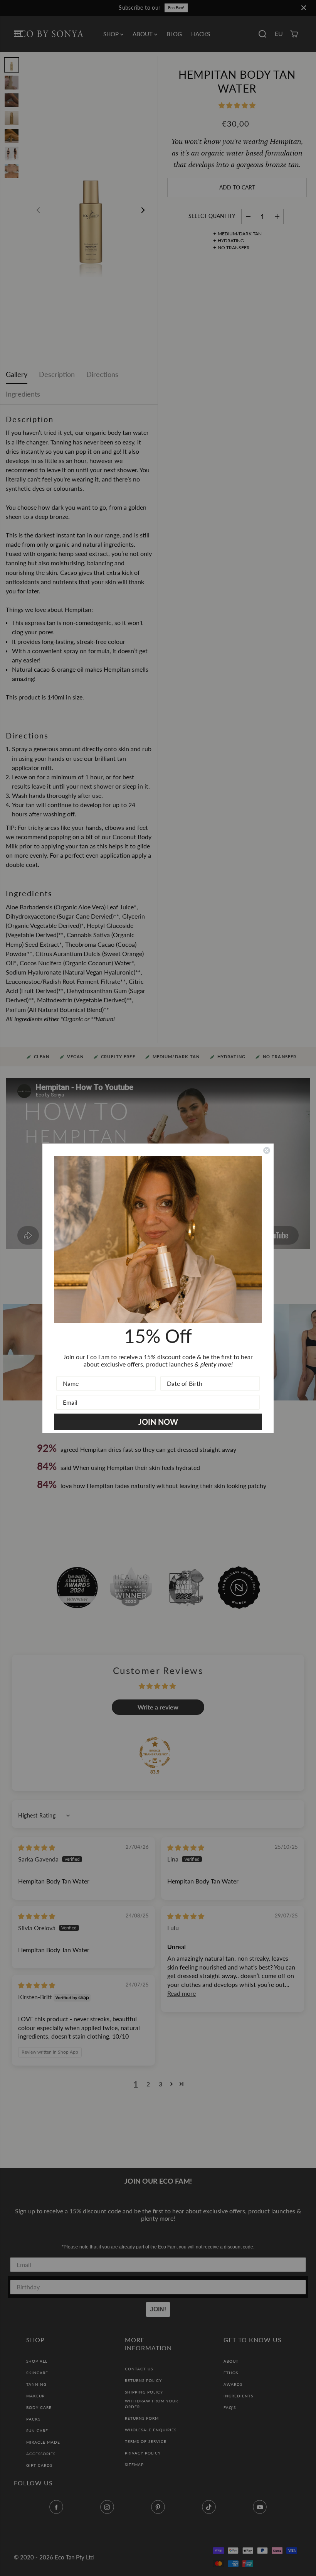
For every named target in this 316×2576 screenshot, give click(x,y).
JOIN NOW (158, 1422)
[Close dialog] (267, 1150)
